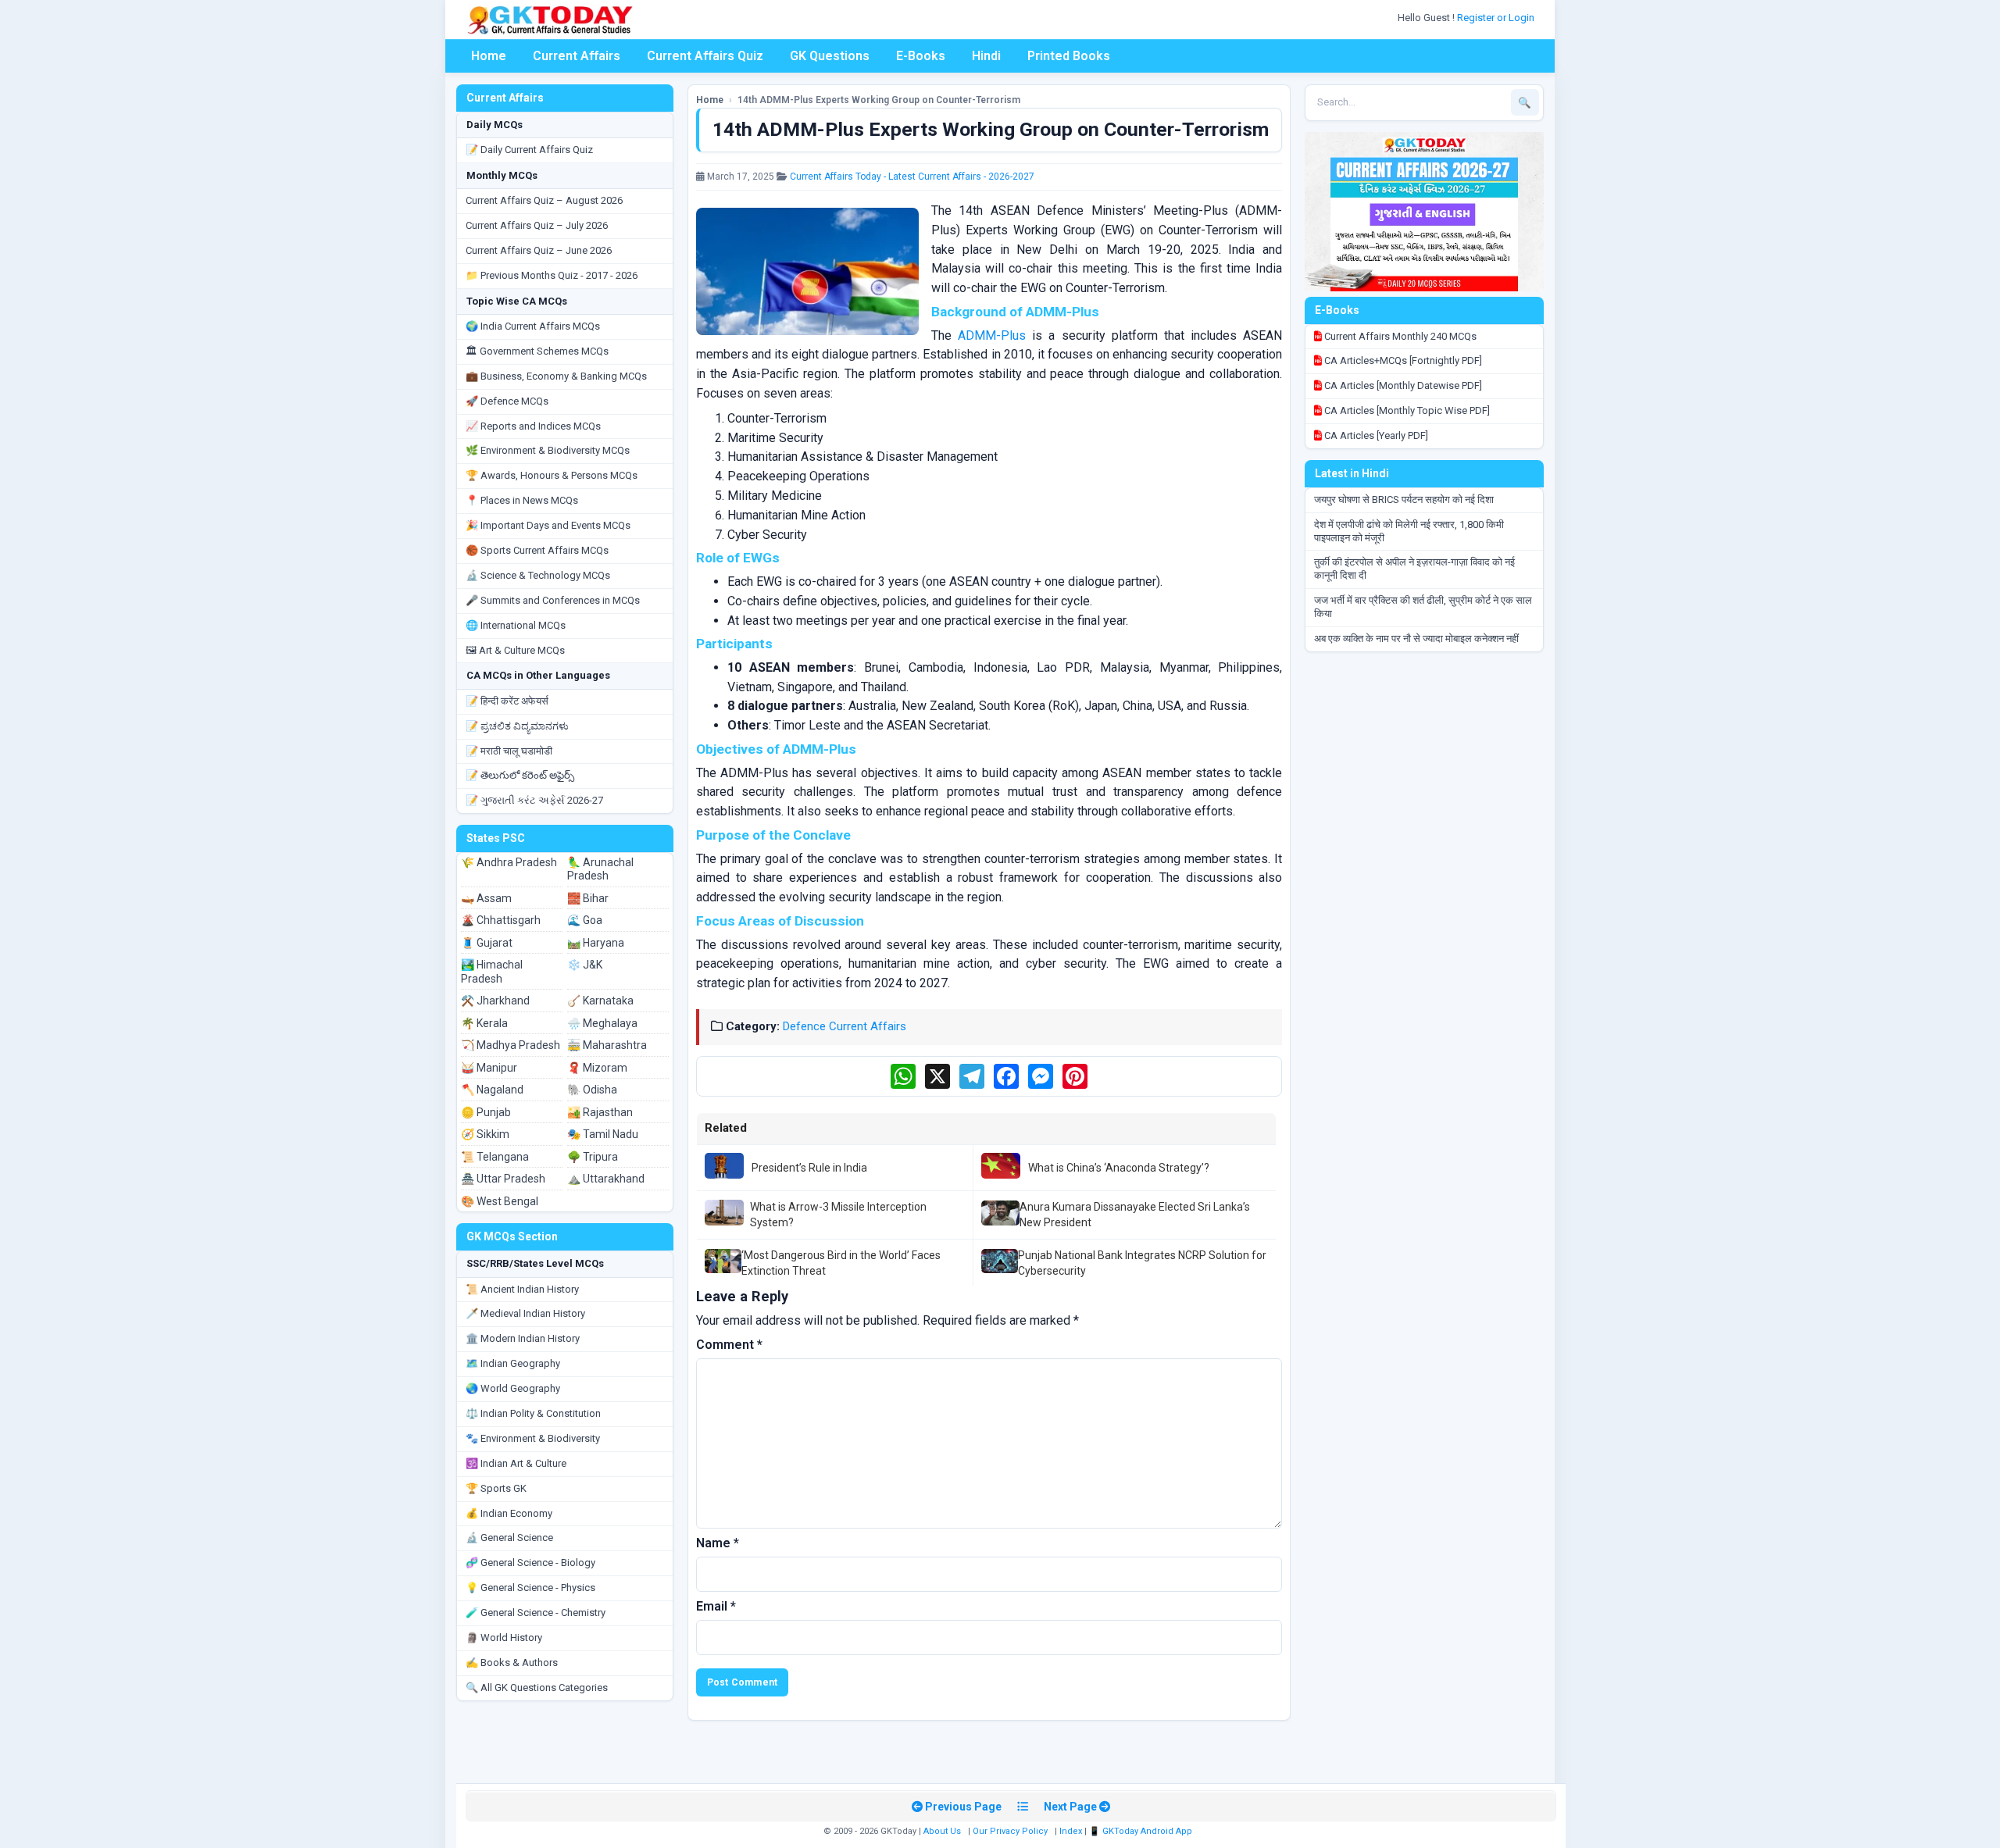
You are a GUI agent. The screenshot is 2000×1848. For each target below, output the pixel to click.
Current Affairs (577, 56)
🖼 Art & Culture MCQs (515, 650)
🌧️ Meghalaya (602, 1023)
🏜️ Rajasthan (600, 1112)
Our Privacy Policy (1010, 1831)
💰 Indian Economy (509, 1513)
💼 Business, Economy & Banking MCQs (556, 376)
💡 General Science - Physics (530, 1588)
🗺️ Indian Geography (513, 1363)
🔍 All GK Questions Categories (537, 1687)
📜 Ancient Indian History (522, 1289)
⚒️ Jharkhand (495, 1001)
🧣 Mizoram (597, 1068)
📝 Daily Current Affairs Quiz (529, 150)
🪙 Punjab (486, 1112)
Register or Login (1497, 18)
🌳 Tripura (593, 1157)
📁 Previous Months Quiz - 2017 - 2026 (552, 275)
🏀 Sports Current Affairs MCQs (537, 550)
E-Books (921, 56)
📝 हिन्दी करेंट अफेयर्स (507, 701)
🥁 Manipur (489, 1068)
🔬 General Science (509, 1538)
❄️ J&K (585, 965)
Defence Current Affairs (845, 1026)
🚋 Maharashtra (607, 1045)
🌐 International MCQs (516, 625)
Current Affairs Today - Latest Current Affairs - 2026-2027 (912, 177)
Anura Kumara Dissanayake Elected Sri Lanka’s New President (1135, 1215)
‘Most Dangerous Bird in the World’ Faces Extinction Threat (841, 1263)
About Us (942, 1831)
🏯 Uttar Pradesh (503, 1179)
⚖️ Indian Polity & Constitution (533, 1413)
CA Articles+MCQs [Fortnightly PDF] (1402, 360)
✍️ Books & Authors (512, 1662)
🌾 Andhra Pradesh (509, 862)
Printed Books (1069, 56)
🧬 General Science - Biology (530, 1563)
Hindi (986, 56)
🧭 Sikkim (485, 1134)
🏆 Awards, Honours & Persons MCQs (552, 475)
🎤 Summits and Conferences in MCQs (553, 600)
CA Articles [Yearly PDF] (1375, 435)
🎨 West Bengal (500, 1201)
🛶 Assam (486, 898)
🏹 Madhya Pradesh (511, 1045)
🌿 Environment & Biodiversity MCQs (548, 450)
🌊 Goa (585, 920)
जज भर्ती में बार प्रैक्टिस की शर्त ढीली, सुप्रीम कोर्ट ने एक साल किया (1423, 607)
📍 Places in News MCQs (522, 500)
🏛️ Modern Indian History (523, 1338)
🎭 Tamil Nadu (603, 1134)
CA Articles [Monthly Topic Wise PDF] (1406, 410)
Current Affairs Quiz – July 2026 (537, 225)
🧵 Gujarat (487, 943)
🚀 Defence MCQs (507, 401)
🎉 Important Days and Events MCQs (548, 525)
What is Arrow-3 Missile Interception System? (838, 1215)
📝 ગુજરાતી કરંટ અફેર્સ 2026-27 (534, 800)
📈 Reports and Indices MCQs (533, 426)
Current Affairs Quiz (705, 56)
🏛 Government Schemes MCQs (537, 351)
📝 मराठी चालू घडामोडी (509, 751)
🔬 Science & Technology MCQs (538, 575)
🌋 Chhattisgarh (501, 920)
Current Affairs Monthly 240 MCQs (1399, 336)
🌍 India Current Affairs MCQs (533, 326)
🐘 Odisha (592, 1090)
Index (1071, 1831)
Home (489, 56)
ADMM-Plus (992, 335)
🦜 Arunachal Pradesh (600, 869)
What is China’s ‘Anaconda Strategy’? (1119, 1168)
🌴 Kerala (484, 1023)
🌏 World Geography (513, 1388)
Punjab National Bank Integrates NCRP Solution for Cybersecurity (1142, 1263)
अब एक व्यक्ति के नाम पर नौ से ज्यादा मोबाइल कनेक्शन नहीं (1416, 639)
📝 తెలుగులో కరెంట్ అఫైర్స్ (520, 775)
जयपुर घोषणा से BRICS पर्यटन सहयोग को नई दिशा (1404, 499)
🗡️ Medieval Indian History (525, 1313)
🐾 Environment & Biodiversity (533, 1438)
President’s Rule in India (809, 1168)
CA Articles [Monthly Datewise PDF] (1402, 385)
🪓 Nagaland (492, 1090)
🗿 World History (504, 1638)
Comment (729, 1345)
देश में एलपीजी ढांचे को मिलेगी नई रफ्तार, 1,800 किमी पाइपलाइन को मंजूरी (1409, 531)
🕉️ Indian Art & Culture (516, 1463)
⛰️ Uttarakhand (606, 1179)
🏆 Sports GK (496, 1488)
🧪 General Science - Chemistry (536, 1613)
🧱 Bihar (588, 898)
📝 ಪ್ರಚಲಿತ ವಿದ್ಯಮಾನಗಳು (517, 726)
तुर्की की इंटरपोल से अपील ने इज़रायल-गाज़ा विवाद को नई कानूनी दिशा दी (1414, 569)
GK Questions (830, 56)
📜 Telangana (495, 1157)
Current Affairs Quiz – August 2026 (544, 200)
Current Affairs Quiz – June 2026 (539, 250)
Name (718, 1543)
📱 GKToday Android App (1142, 1831)
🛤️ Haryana (596, 943)
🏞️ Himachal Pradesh (492, 972)
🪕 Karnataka (600, 1001)
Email (716, 1606)
